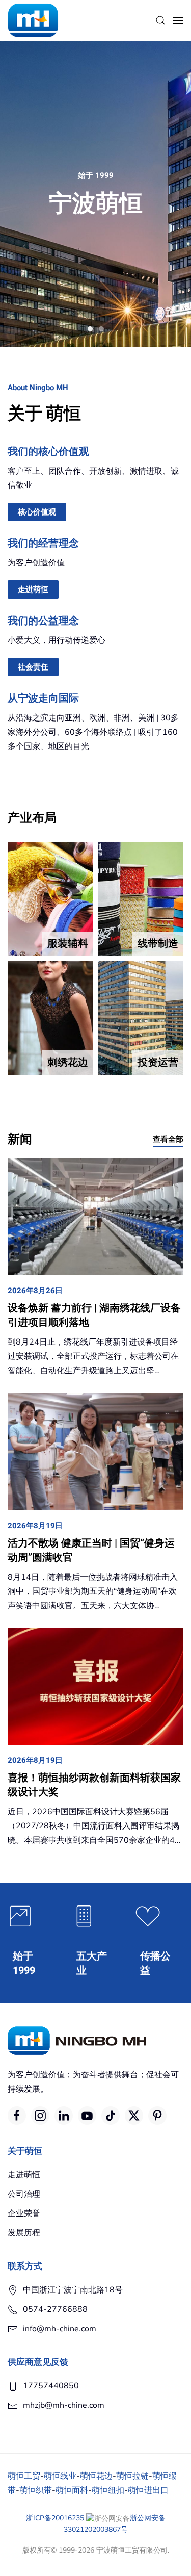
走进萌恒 (33, 589)
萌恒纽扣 (108, 2490)
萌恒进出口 (148, 2490)
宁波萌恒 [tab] (90, 329)
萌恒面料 (72, 2490)
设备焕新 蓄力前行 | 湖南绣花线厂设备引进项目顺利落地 (94, 1315)
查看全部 (168, 1139)
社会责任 (33, 667)
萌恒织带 (36, 2490)
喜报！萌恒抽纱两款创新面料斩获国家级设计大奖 (94, 1785)
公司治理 (24, 2194)
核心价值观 (37, 512)
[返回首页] (33, 20)
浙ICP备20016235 (55, 2518)
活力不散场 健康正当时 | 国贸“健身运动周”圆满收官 (91, 1550)
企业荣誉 (24, 2213)
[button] (160, 20)
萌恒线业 (60, 2476)
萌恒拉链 (132, 2476)
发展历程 (24, 2233)
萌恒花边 (96, 2476)
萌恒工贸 (24, 2476)
